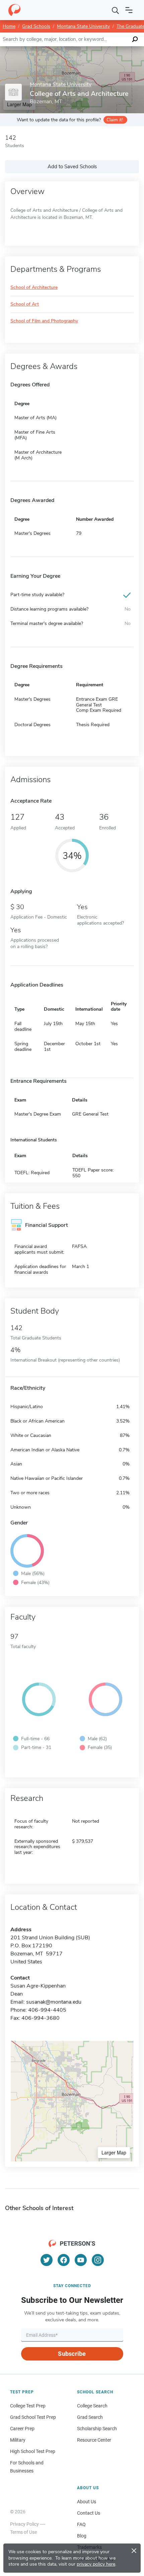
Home (9, 26)
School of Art (25, 304)
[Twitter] (47, 2260)
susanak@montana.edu (54, 2002)
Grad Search (90, 2417)
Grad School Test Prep (33, 2417)
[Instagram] (98, 2260)
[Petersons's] (14, 10)
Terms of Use (23, 2532)
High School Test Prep (33, 2451)
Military (18, 2440)
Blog (82, 2536)
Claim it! (115, 120)
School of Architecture (34, 288)
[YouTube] (81, 2260)
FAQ (81, 2524)
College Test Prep (28, 2406)
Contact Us (89, 2513)
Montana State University (83, 26)
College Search (92, 2406)
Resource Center (94, 2440)
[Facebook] (64, 2260)
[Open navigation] (129, 10)
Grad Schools (36, 26)
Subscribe (72, 2354)
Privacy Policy (24, 2524)
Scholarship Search (97, 2429)
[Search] (116, 10)
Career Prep (22, 2429)
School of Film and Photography (44, 321)
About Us (87, 2502)
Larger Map (114, 2152)
